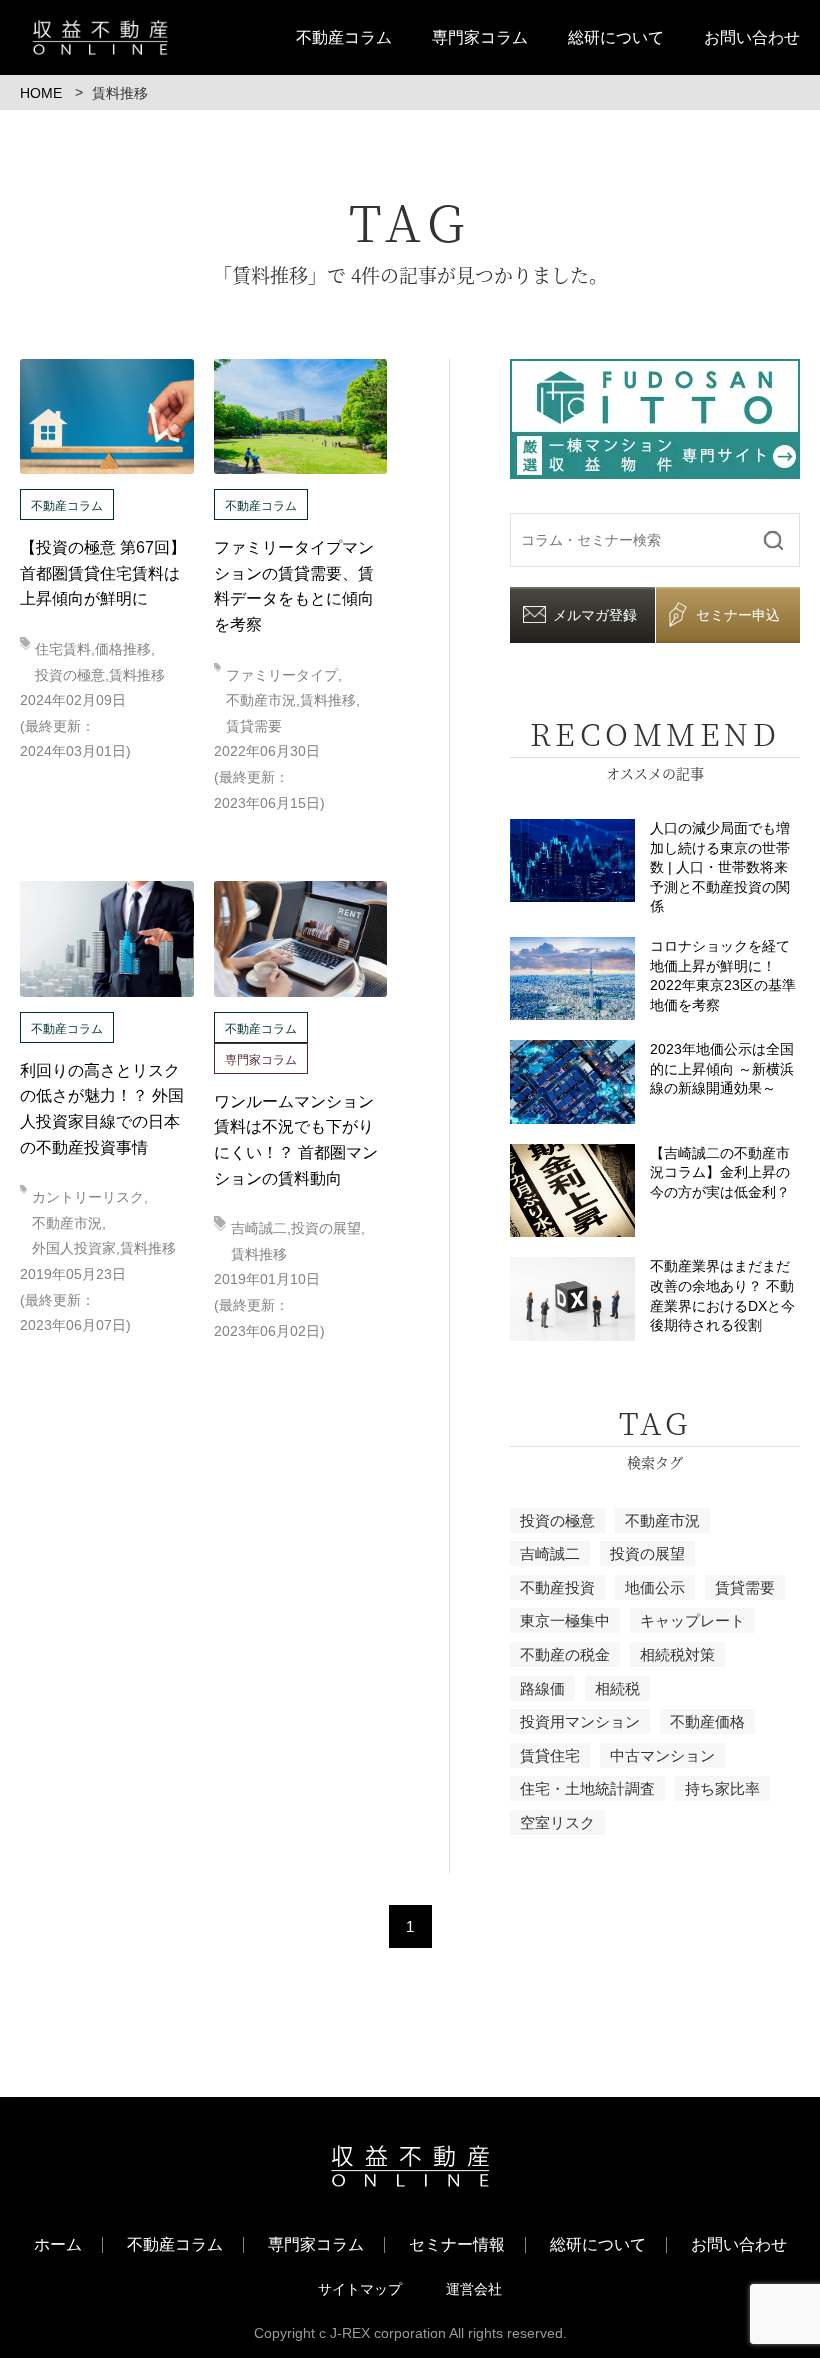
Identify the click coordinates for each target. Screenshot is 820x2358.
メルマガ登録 (595, 615)
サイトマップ (360, 2289)
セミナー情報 (457, 2245)
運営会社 (474, 2289)
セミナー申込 (738, 615)
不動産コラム (344, 37)
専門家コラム (480, 37)
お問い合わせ (752, 37)
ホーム (58, 2245)
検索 (773, 539)
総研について (616, 37)
